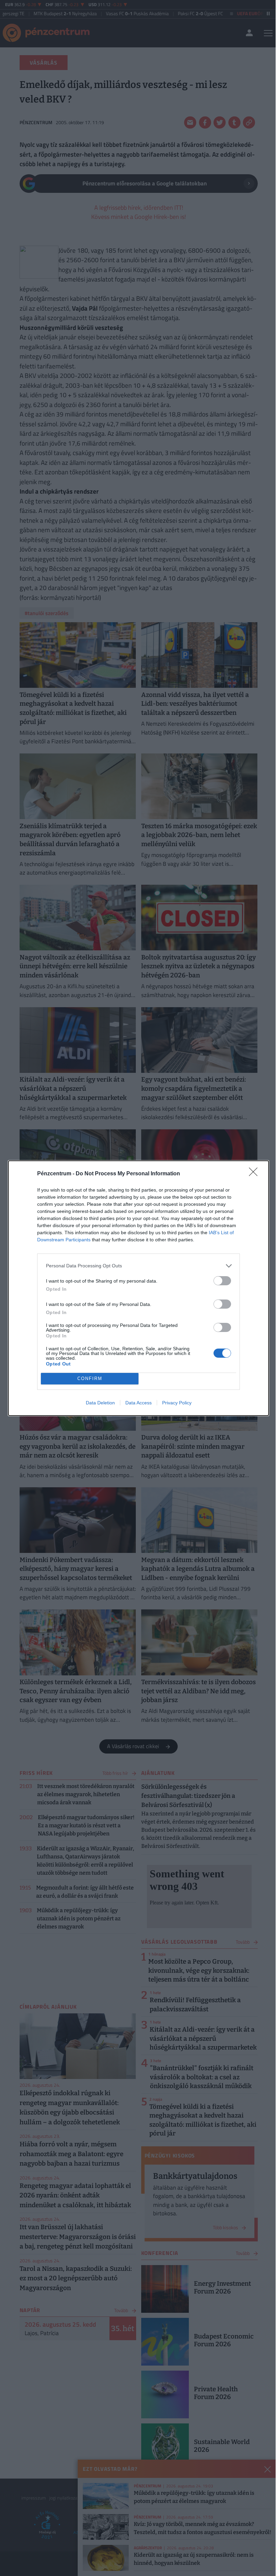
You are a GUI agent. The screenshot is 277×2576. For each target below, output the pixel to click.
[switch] (222, 1281)
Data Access (138, 1403)
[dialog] (138, 1288)
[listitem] (138, 1266)
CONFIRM (90, 1379)
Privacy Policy (177, 1403)
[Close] (255, 1174)
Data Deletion (100, 1403)
